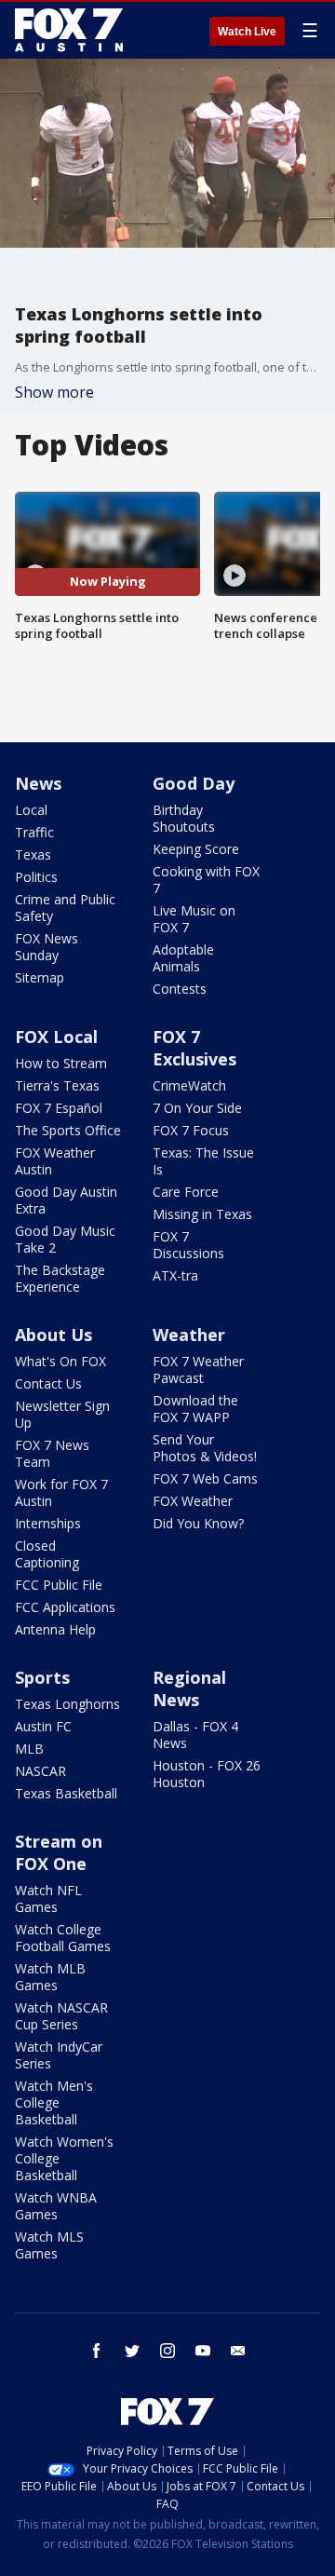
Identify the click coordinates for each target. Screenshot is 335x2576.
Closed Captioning (47, 1554)
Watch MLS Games (49, 2245)
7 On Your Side (197, 1108)
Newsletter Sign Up (62, 1414)
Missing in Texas (202, 1214)
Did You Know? (198, 1523)
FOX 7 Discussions (188, 1245)
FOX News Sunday (47, 947)
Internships (48, 1523)
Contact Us (48, 1383)
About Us (54, 1335)
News (38, 783)
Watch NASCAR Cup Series (61, 2016)
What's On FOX (60, 1361)
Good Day (194, 783)
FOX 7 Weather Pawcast (198, 1369)
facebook (97, 2351)
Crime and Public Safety (65, 908)
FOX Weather (193, 1501)
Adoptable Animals (183, 958)
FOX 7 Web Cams (205, 1478)
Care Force (186, 1192)
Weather (189, 1335)
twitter (132, 2351)
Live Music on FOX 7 (194, 919)
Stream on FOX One (59, 1852)
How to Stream (61, 1063)
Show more (54, 392)
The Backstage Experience (60, 1278)
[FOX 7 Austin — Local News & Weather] (69, 30)
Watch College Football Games (63, 1938)
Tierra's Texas (57, 1085)
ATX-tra (175, 1275)
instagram (167, 2351)
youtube (203, 2351)
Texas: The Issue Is (203, 1161)
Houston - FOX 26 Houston (207, 1774)
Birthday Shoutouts (184, 818)
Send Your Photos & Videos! (205, 1448)
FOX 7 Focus (191, 1130)
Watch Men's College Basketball (54, 2102)
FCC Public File (59, 1585)
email (238, 2351)
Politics (36, 877)
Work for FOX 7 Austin (61, 1492)
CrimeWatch (189, 1085)
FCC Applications (65, 1607)
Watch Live (247, 32)
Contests (180, 989)
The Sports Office (68, 1130)
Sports (42, 1677)
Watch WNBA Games (56, 2206)
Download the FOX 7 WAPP (195, 1409)
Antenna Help (55, 1629)
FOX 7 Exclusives (194, 1048)
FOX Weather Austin (55, 1161)
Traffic (34, 832)
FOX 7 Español (59, 1108)
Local (31, 810)
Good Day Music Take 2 (65, 1239)
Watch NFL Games (48, 1898)
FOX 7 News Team (52, 1453)
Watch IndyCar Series (59, 2055)
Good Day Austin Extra (66, 1200)
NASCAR (40, 1771)
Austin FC (43, 1726)
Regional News (189, 1688)
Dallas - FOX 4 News (195, 1735)
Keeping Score (196, 849)
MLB (29, 1749)
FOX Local (56, 1037)
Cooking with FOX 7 (206, 880)
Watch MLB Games (50, 1977)
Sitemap (40, 977)
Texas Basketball (66, 1793)
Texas (33, 854)
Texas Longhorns (67, 1704)
